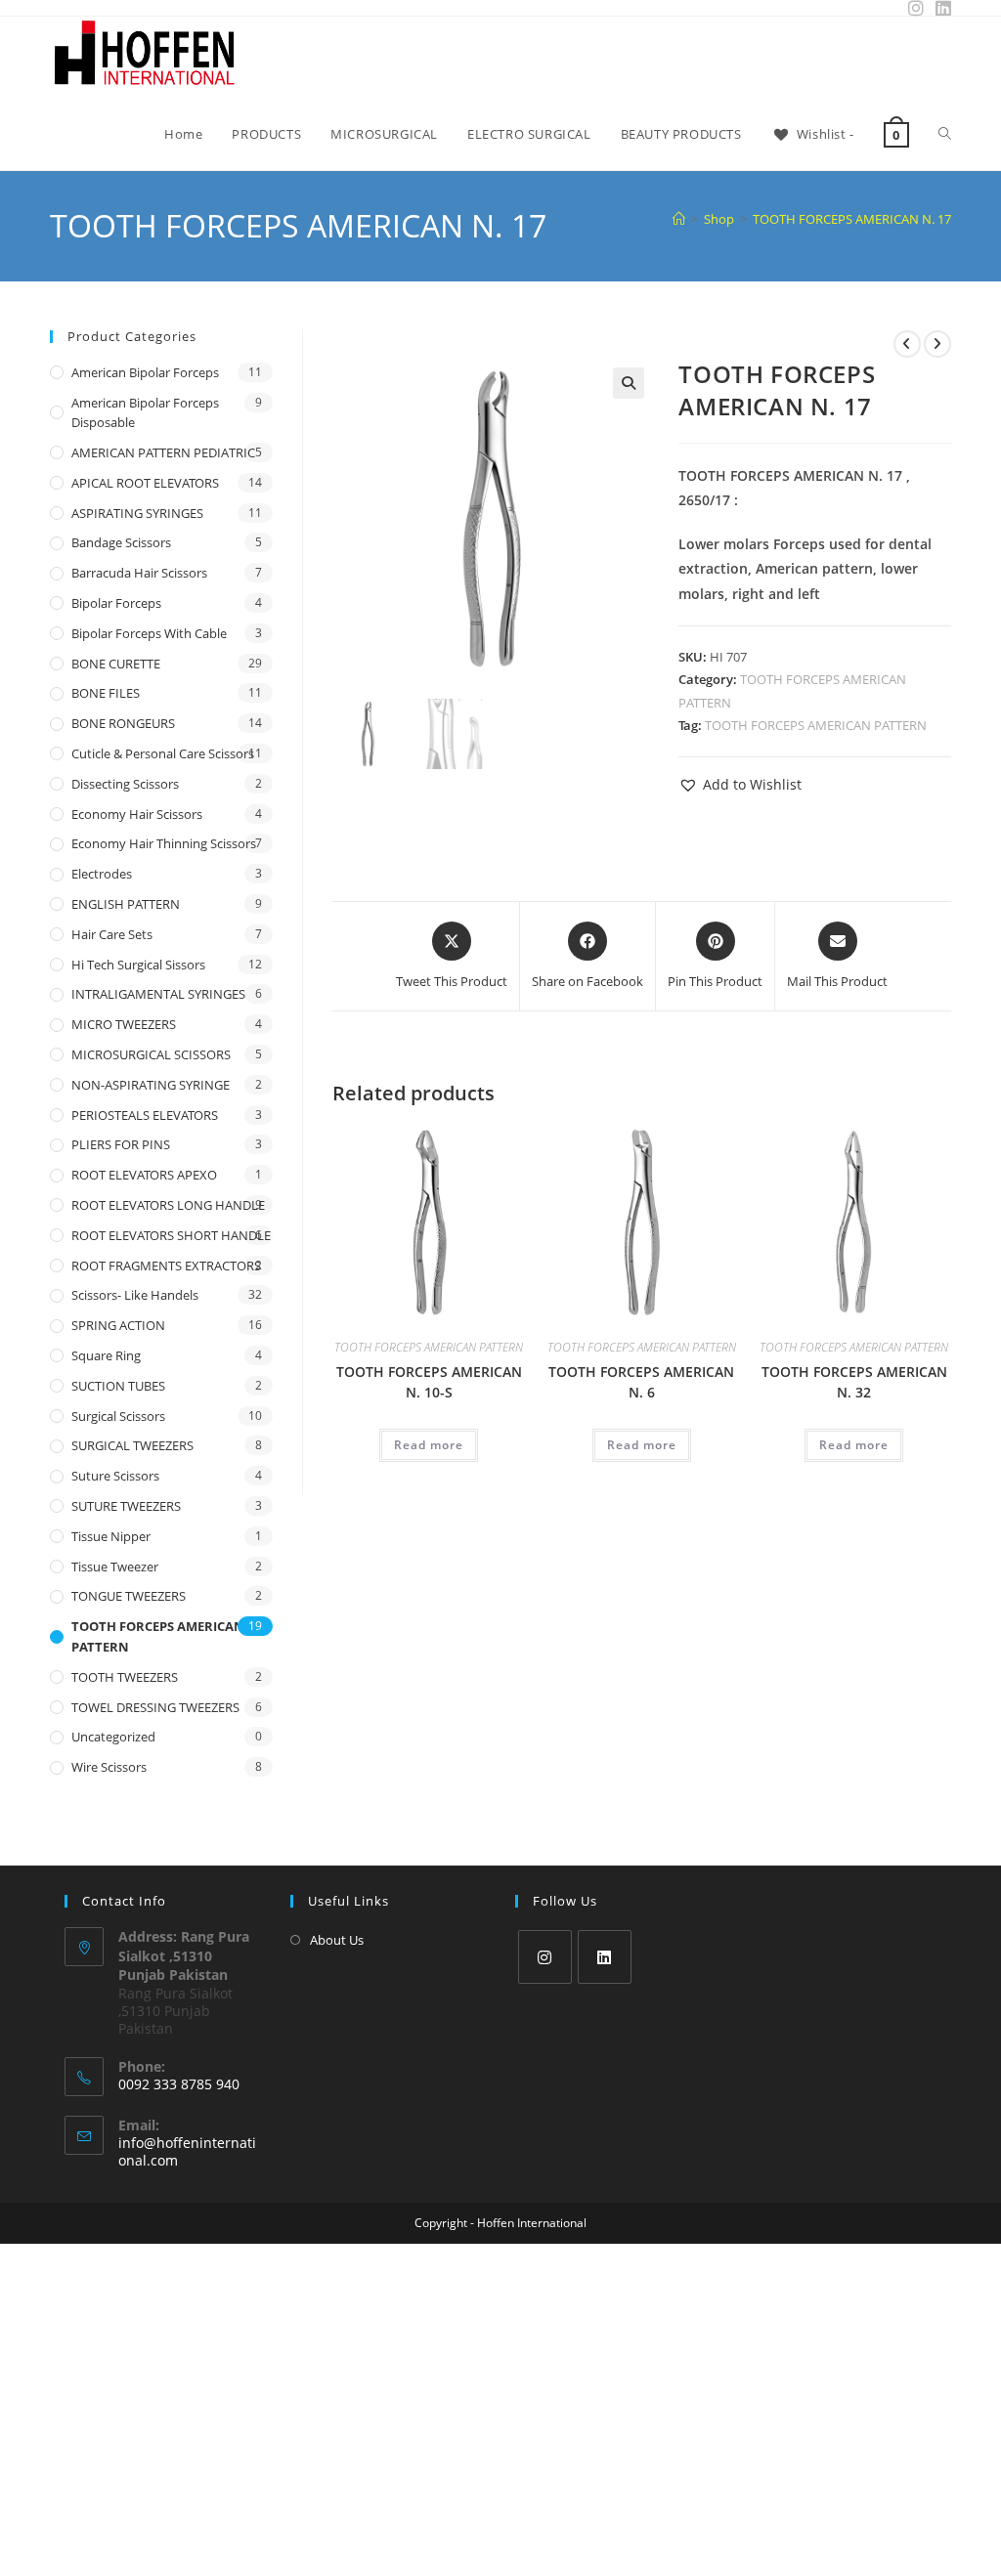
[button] (629, 383)
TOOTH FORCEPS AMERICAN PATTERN (816, 725)
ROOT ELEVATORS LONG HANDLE (168, 1205)
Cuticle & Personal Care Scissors (163, 753)
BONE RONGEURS (123, 723)
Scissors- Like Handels (135, 1295)
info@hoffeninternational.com (187, 2151)
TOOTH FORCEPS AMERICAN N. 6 (641, 1382)
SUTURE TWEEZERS (126, 1506)
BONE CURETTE (116, 664)
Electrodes (102, 874)
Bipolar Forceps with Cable (149, 633)
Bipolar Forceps (116, 603)
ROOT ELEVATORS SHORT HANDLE (171, 1235)
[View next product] (937, 344)
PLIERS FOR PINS (121, 1144)
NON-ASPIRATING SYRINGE (151, 1085)
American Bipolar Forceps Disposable (145, 413)
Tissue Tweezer (115, 1567)
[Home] (679, 219)
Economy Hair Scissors (137, 814)
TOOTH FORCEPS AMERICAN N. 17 (852, 219)
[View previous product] (907, 344)
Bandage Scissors (121, 542)
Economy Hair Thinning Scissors (164, 843)
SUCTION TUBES (118, 1386)
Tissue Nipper (111, 1536)
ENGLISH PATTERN (126, 904)
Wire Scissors (109, 1767)
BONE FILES (106, 693)
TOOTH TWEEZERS (125, 1677)
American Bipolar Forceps (145, 372)
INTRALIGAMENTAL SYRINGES (158, 994)
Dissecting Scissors (125, 784)
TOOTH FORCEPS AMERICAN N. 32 (854, 1382)
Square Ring (106, 1355)
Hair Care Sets (112, 934)
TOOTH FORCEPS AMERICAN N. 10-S (429, 1382)
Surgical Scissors (118, 1416)
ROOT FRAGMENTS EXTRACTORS (166, 1266)
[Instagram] (545, 1957)
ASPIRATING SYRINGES (137, 513)
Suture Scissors (115, 1476)
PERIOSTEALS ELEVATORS (145, 1115)
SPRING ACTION (118, 1325)
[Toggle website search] (945, 134)
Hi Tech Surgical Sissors (138, 965)
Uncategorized (113, 1737)
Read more (429, 1445)
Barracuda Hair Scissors (139, 573)
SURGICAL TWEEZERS (132, 1445)
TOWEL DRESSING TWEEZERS (155, 1707)
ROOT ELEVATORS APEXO (144, 1175)
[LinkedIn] (605, 1957)
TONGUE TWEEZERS (129, 1596)
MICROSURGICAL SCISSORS (151, 1054)
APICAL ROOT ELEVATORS (145, 483)
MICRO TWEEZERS (124, 1024)
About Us (337, 1940)
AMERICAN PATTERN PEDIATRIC (163, 452)
